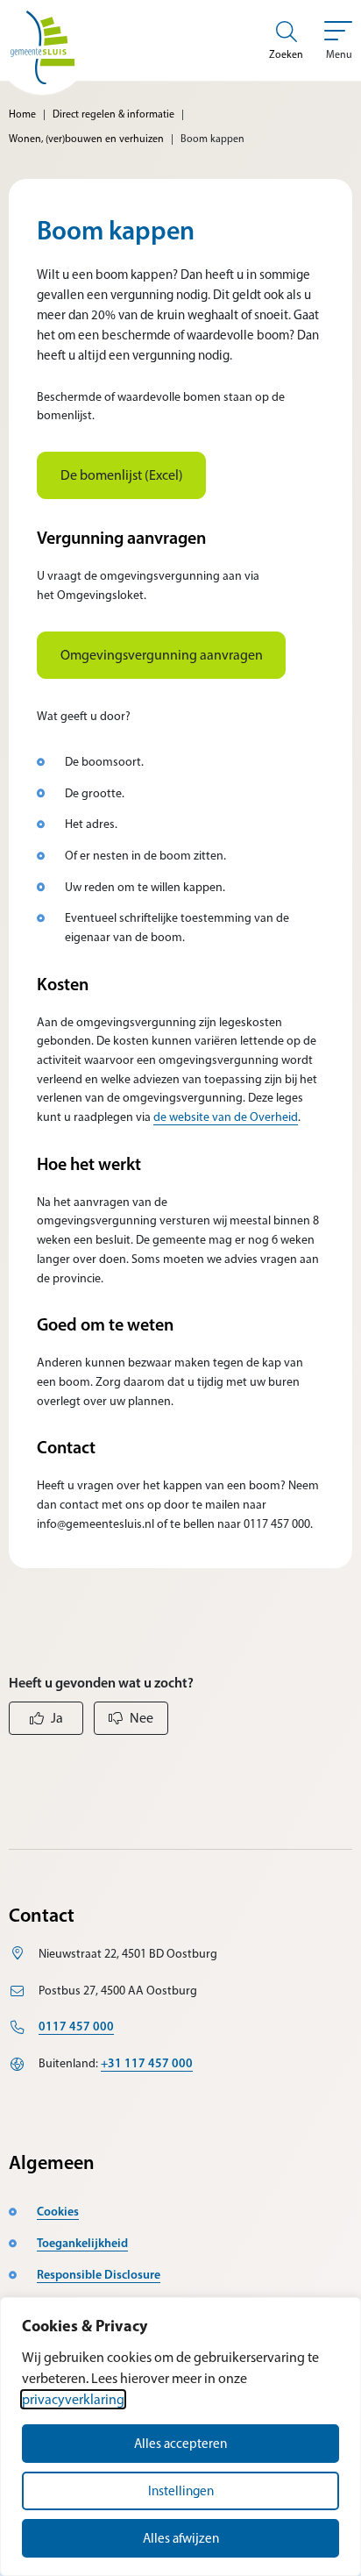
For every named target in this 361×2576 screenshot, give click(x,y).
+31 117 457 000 (147, 2063)
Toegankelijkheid (82, 2243)
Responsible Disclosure (99, 2274)
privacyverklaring (73, 2399)
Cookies (58, 2211)
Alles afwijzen (181, 2538)
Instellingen (181, 2491)
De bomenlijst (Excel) (122, 475)
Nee (142, 1718)
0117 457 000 (76, 2026)
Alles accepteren (180, 2444)
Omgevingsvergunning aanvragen (162, 655)
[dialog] (180, 2437)
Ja (57, 1718)
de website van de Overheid (226, 1117)
